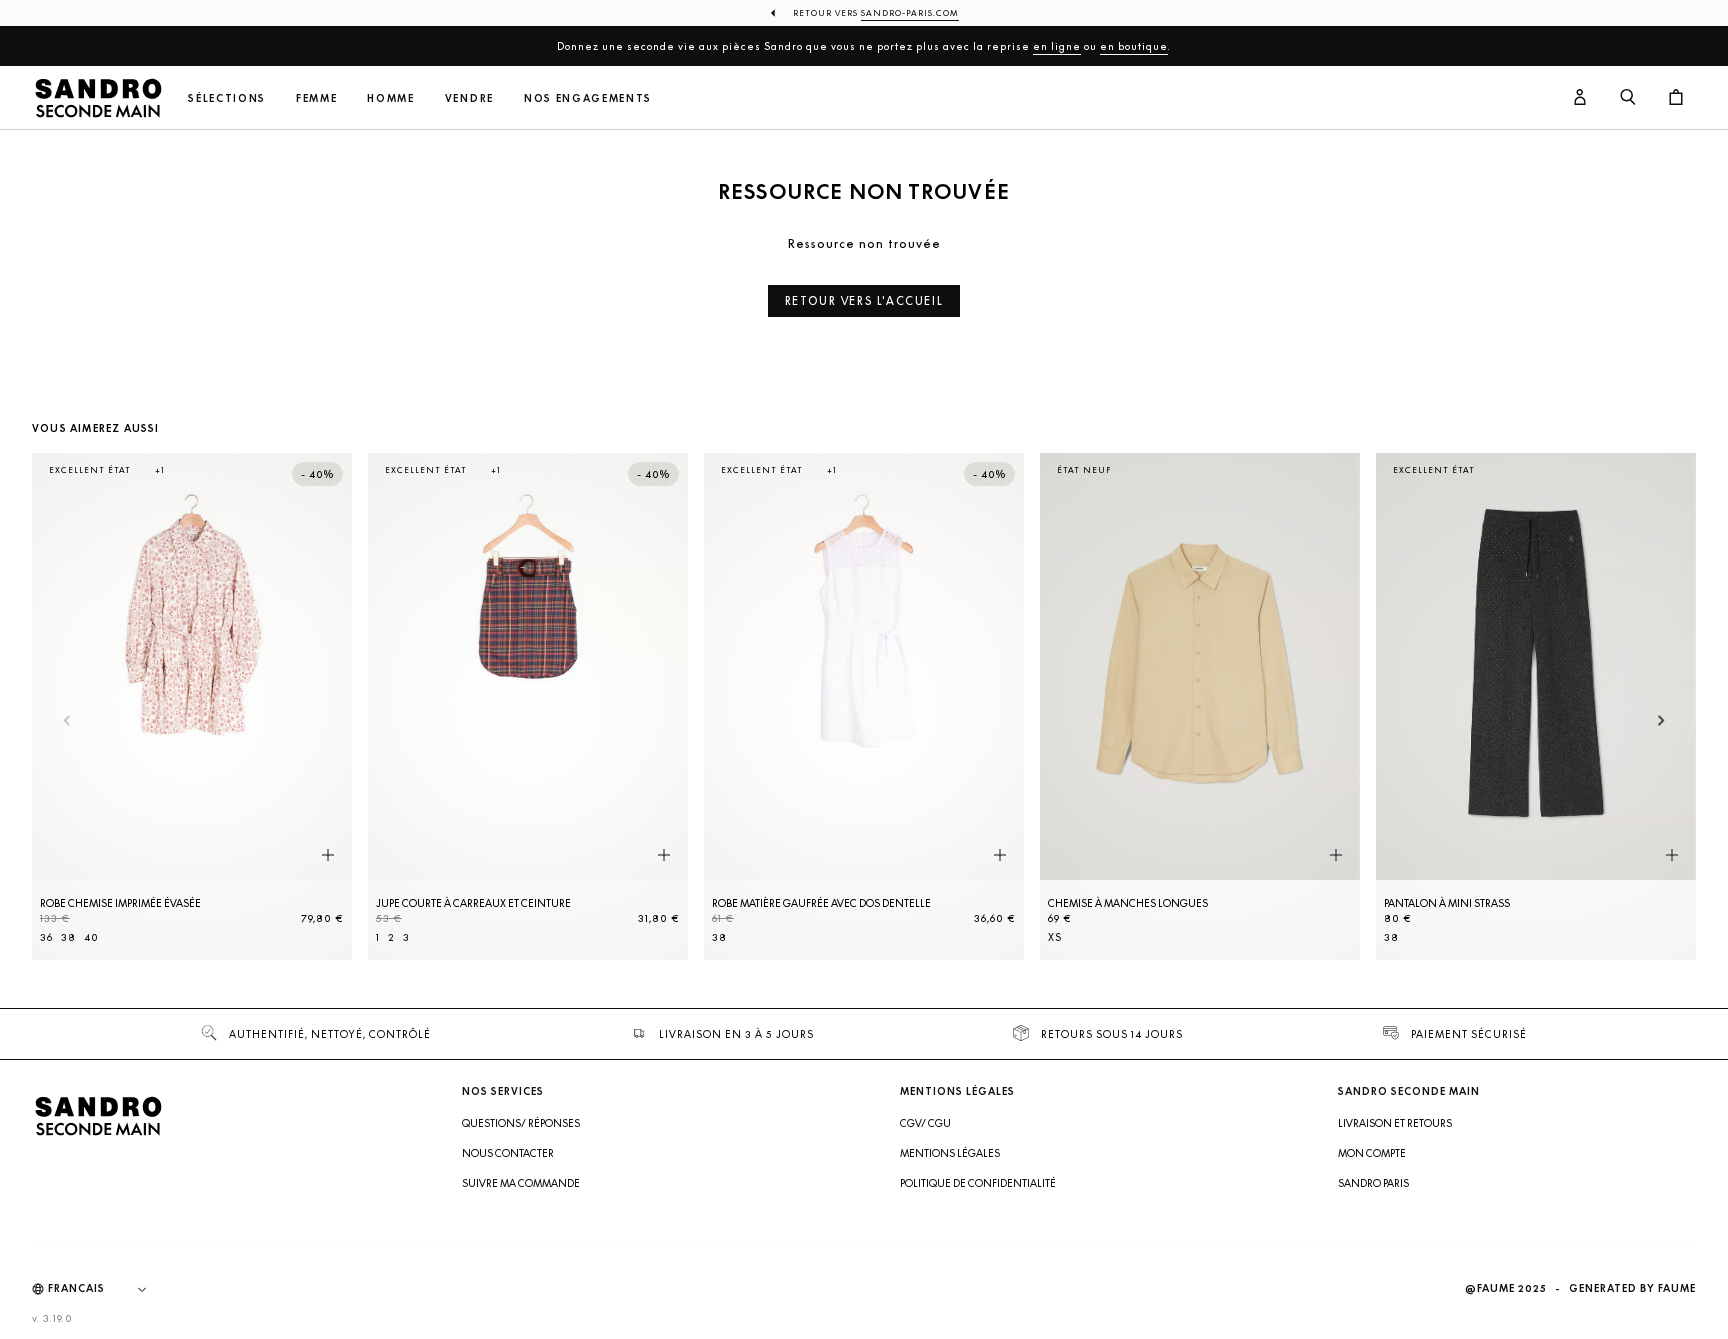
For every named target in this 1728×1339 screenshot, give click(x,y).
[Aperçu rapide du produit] (328, 855)
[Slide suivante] (1661, 721)
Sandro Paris (1373, 1183)
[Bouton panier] (1676, 98)
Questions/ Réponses (521, 1123)
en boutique (1134, 46)
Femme (316, 98)
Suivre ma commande (521, 1183)
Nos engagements (588, 98)
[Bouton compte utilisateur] (1580, 98)
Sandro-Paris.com (910, 13)
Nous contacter (508, 1153)
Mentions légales (950, 1153)
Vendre (469, 98)
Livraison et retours (1395, 1123)
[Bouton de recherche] (1628, 98)
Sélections (227, 98)
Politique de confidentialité (978, 1183)
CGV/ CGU (925, 1123)
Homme (390, 98)
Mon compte (1372, 1153)
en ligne (1057, 46)
